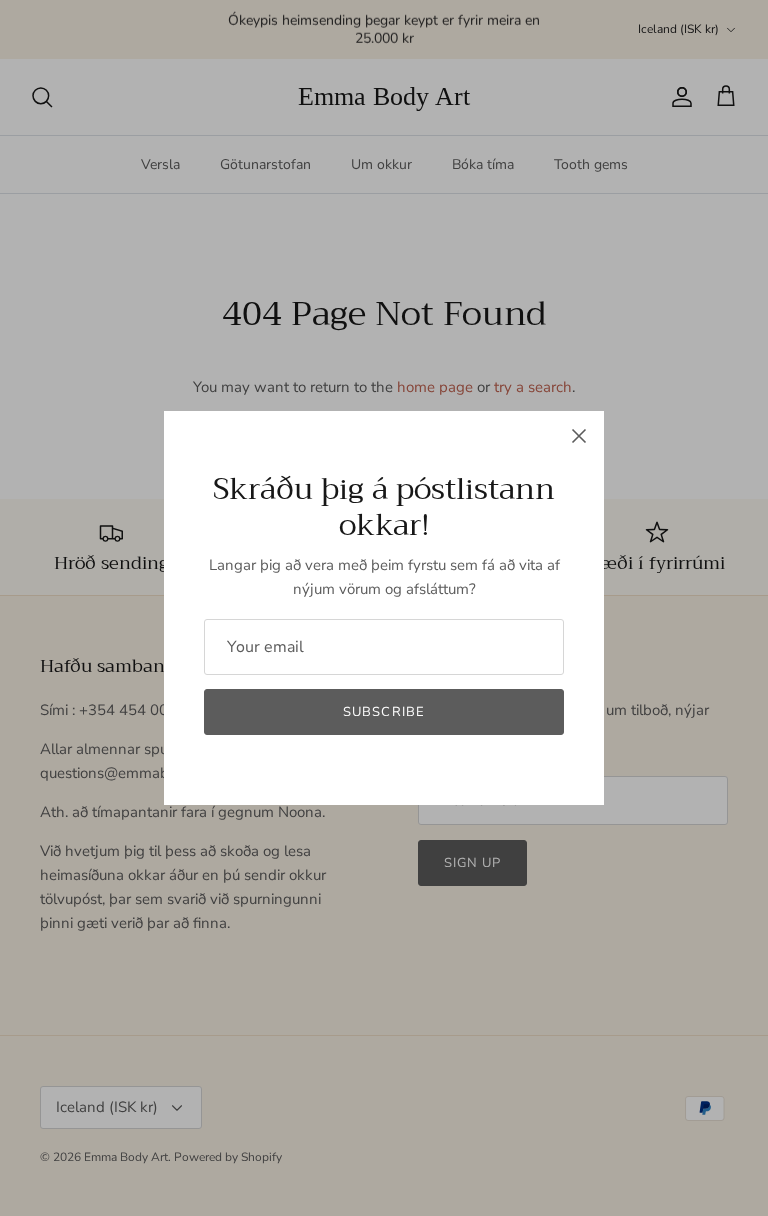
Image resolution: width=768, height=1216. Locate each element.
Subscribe (383, 712)
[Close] (579, 436)
